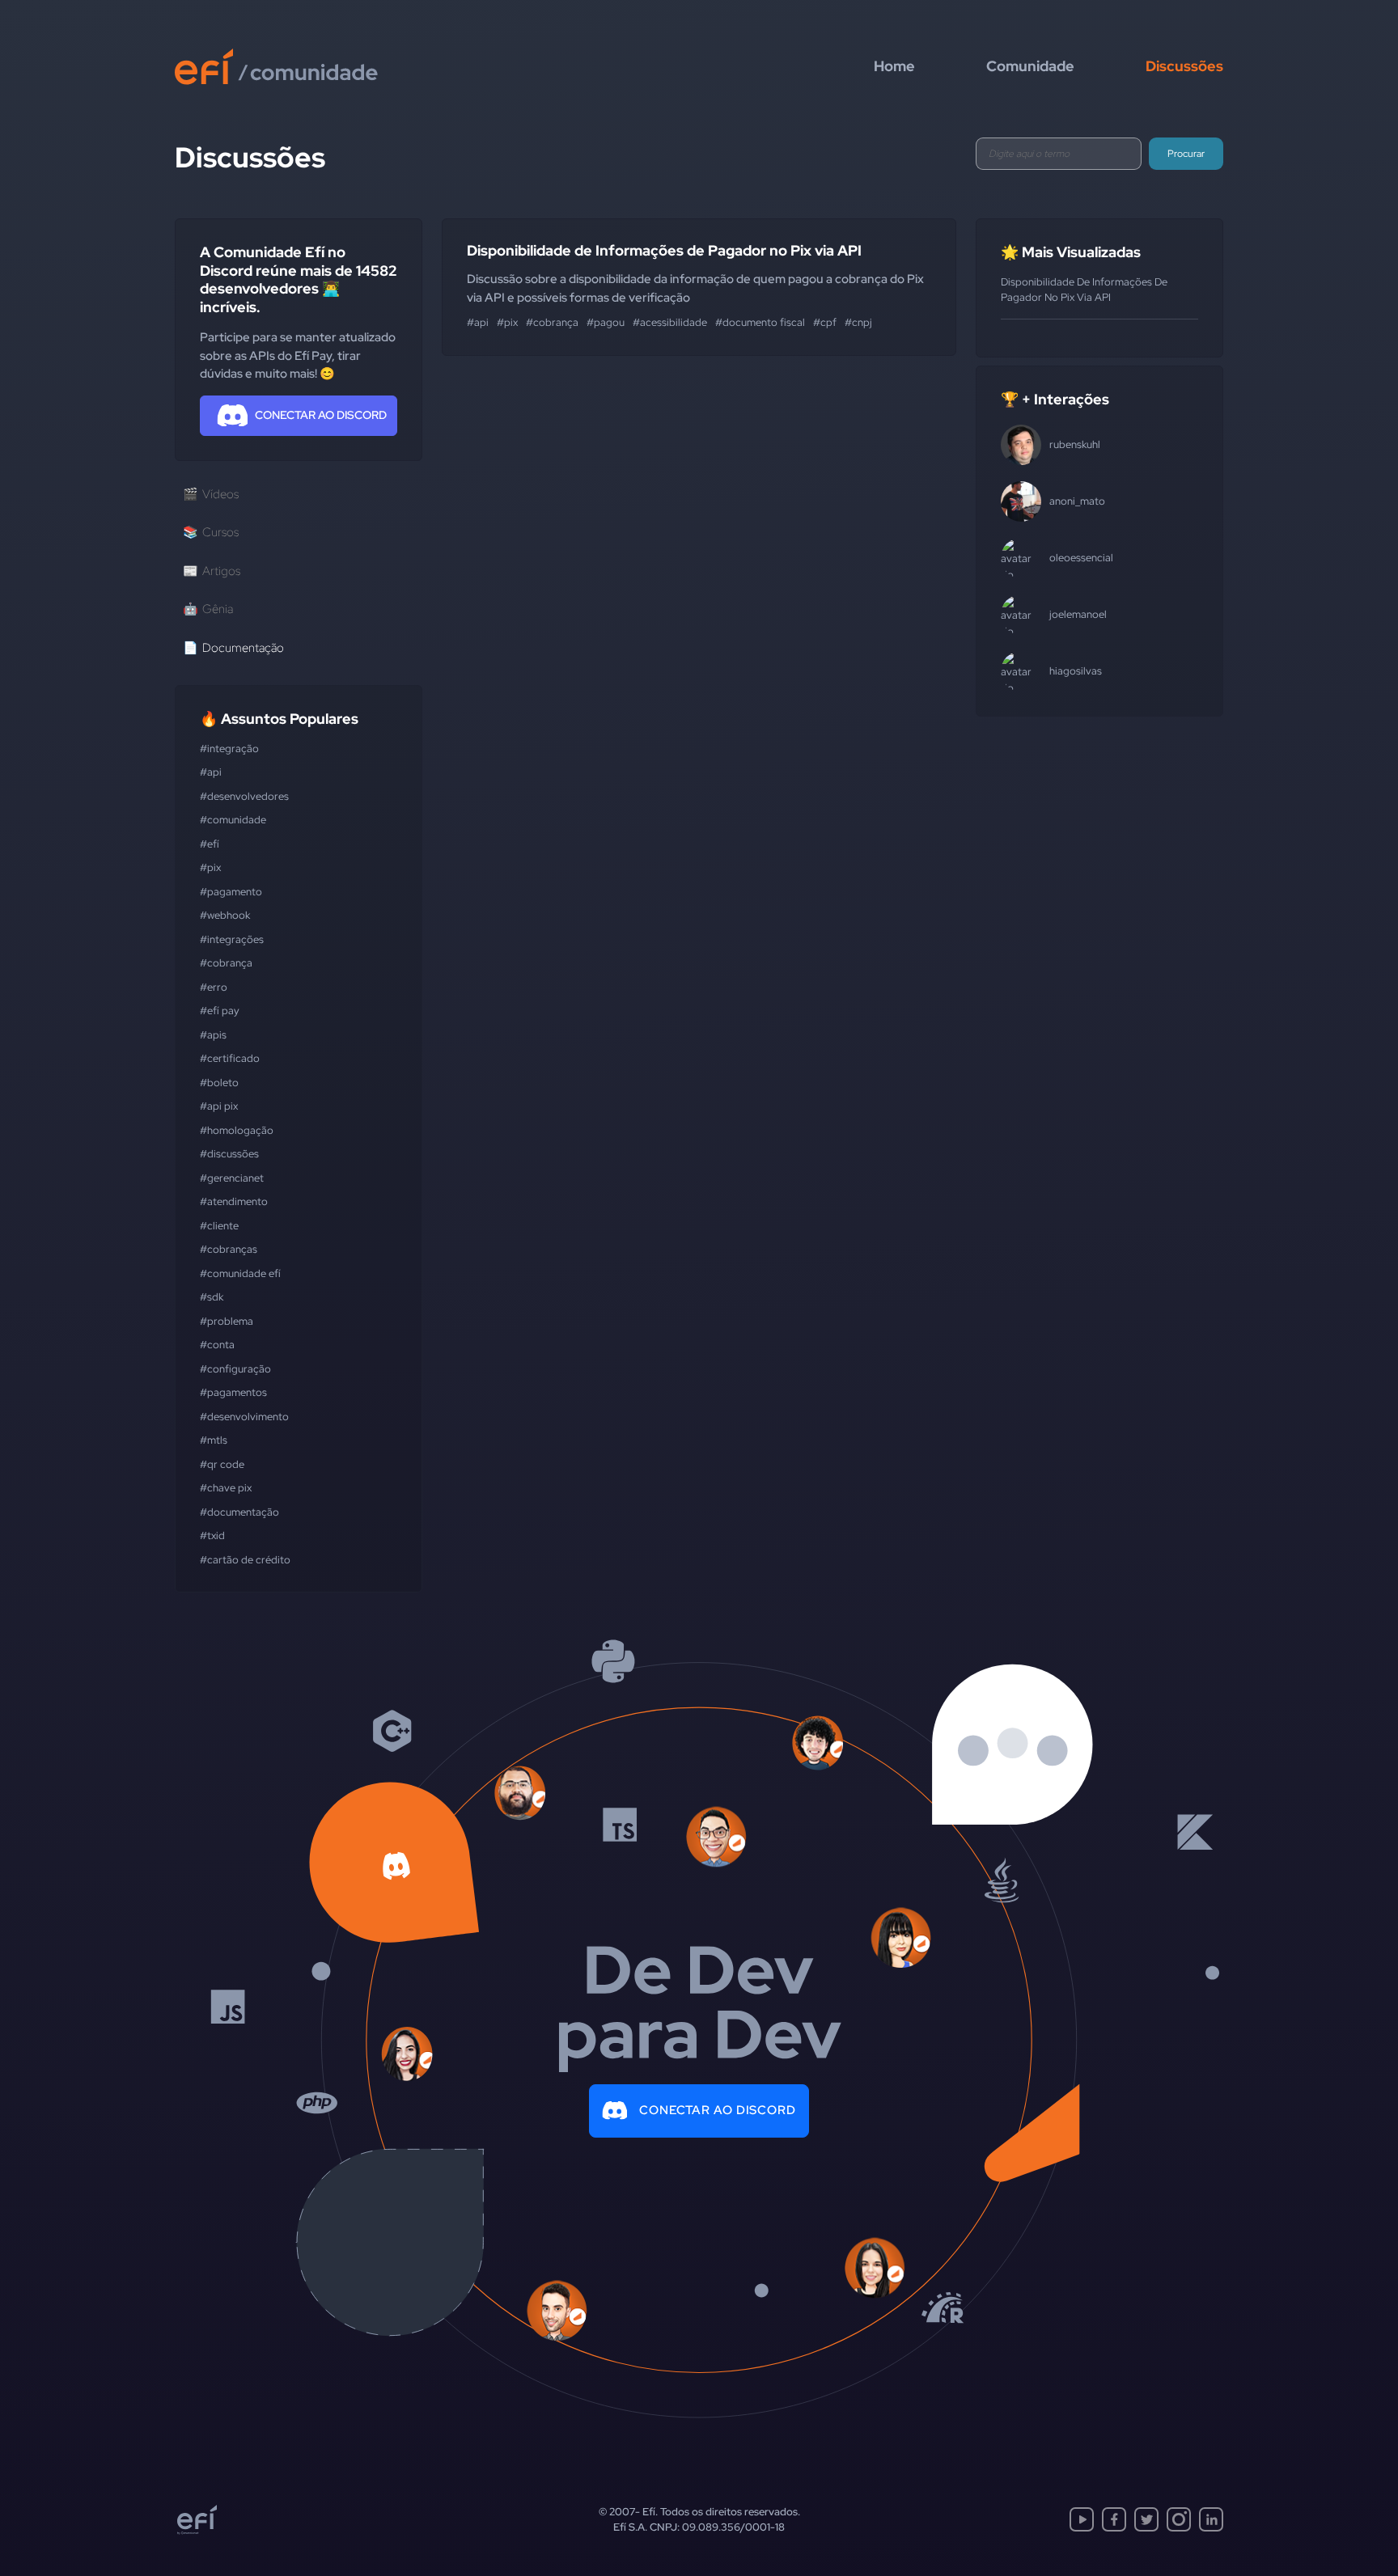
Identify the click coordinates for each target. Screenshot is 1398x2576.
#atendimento (234, 1201)
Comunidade (1030, 66)
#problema (227, 1321)
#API (211, 772)
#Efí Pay (220, 1011)
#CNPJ (858, 322)
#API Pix (219, 1106)
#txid (212, 1535)
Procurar (1186, 154)
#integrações (232, 939)
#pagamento (231, 892)
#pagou (606, 322)
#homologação (237, 1130)
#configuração (235, 1369)
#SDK (212, 1297)
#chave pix (226, 1488)
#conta (217, 1345)
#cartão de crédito (245, 1560)
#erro (214, 987)
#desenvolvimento (244, 1417)
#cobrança (226, 963)
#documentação (239, 1512)
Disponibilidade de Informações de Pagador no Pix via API (664, 250)
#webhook (225, 915)
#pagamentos (233, 1392)
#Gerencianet (232, 1178)
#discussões (229, 1154)
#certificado (230, 1058)
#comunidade (233, 820)
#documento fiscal (760, 322)
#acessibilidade (670, 322)
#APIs (213, 1035)
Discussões (1184, 66)
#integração (229, 749)
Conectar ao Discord (718, 2110)
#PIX (210, 867)
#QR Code (222, 1464)
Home (894, 66)
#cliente (219, 1226)
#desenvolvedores (244, 796)
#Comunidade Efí (240, 1273)
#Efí (210, 844)
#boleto (219, 1083)
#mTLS (214, 1440)
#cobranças (229, 1249)
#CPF (825, 322)
